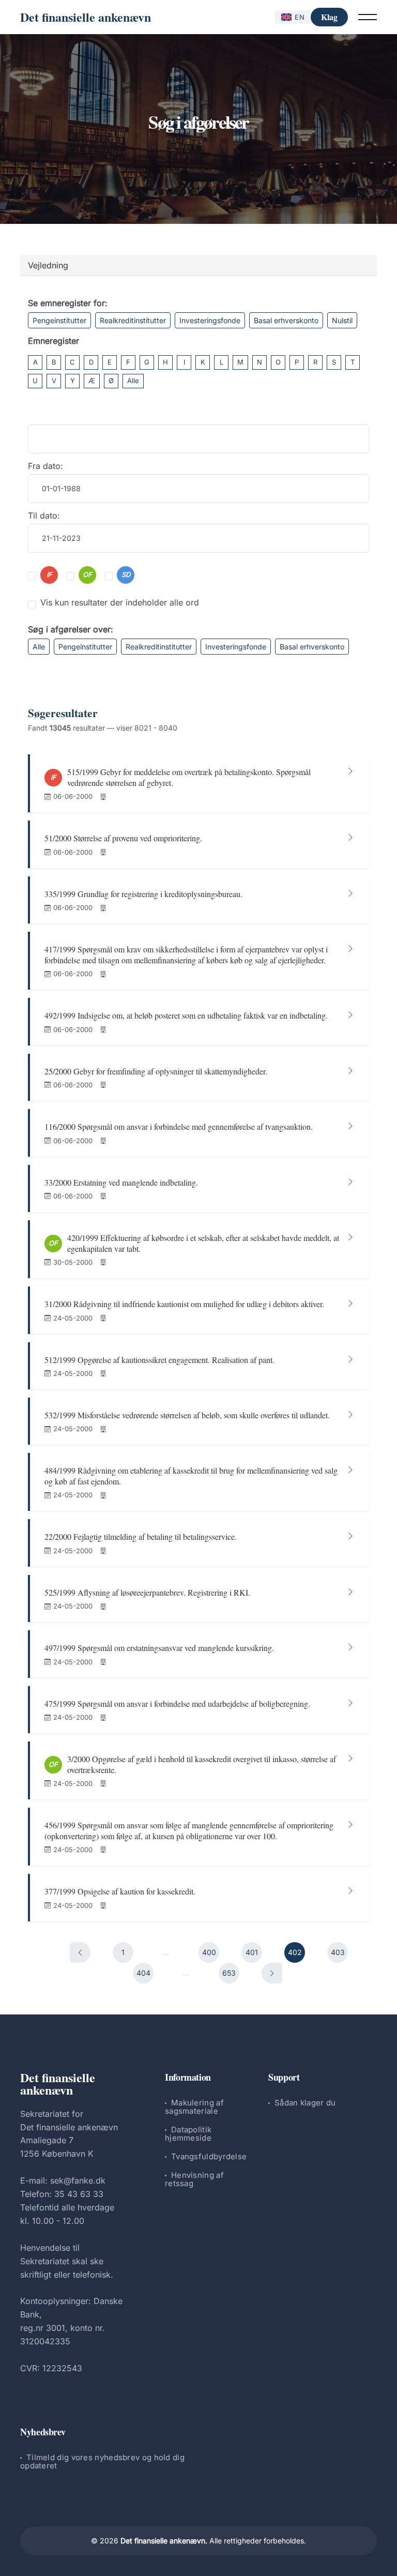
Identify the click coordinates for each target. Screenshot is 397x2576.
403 (338, 1952)
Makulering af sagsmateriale (194, 2107)
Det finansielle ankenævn (86, 17)
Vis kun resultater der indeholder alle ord (120, 602)
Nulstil (342, 320)
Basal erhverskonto (286, 320)
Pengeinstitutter (59, 320)
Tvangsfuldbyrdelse (209, 2156)
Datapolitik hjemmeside (188, 2134)
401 (252, 1952)
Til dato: (44, 516)
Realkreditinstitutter (133, 320)
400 (209, 1952)
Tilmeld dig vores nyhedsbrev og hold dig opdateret (102, 2461)
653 (229, 1973)
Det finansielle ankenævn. (164, 2541)
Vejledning (48, 265)
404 (143, 1973)
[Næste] (272, 1973)
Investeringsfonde (210, 320)
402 (295, 1952)
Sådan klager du (305, 2103)
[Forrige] (80, 1952)
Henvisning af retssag (194, 2179)
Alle (133, 381)
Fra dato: (45, 466)
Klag (329, 17)
